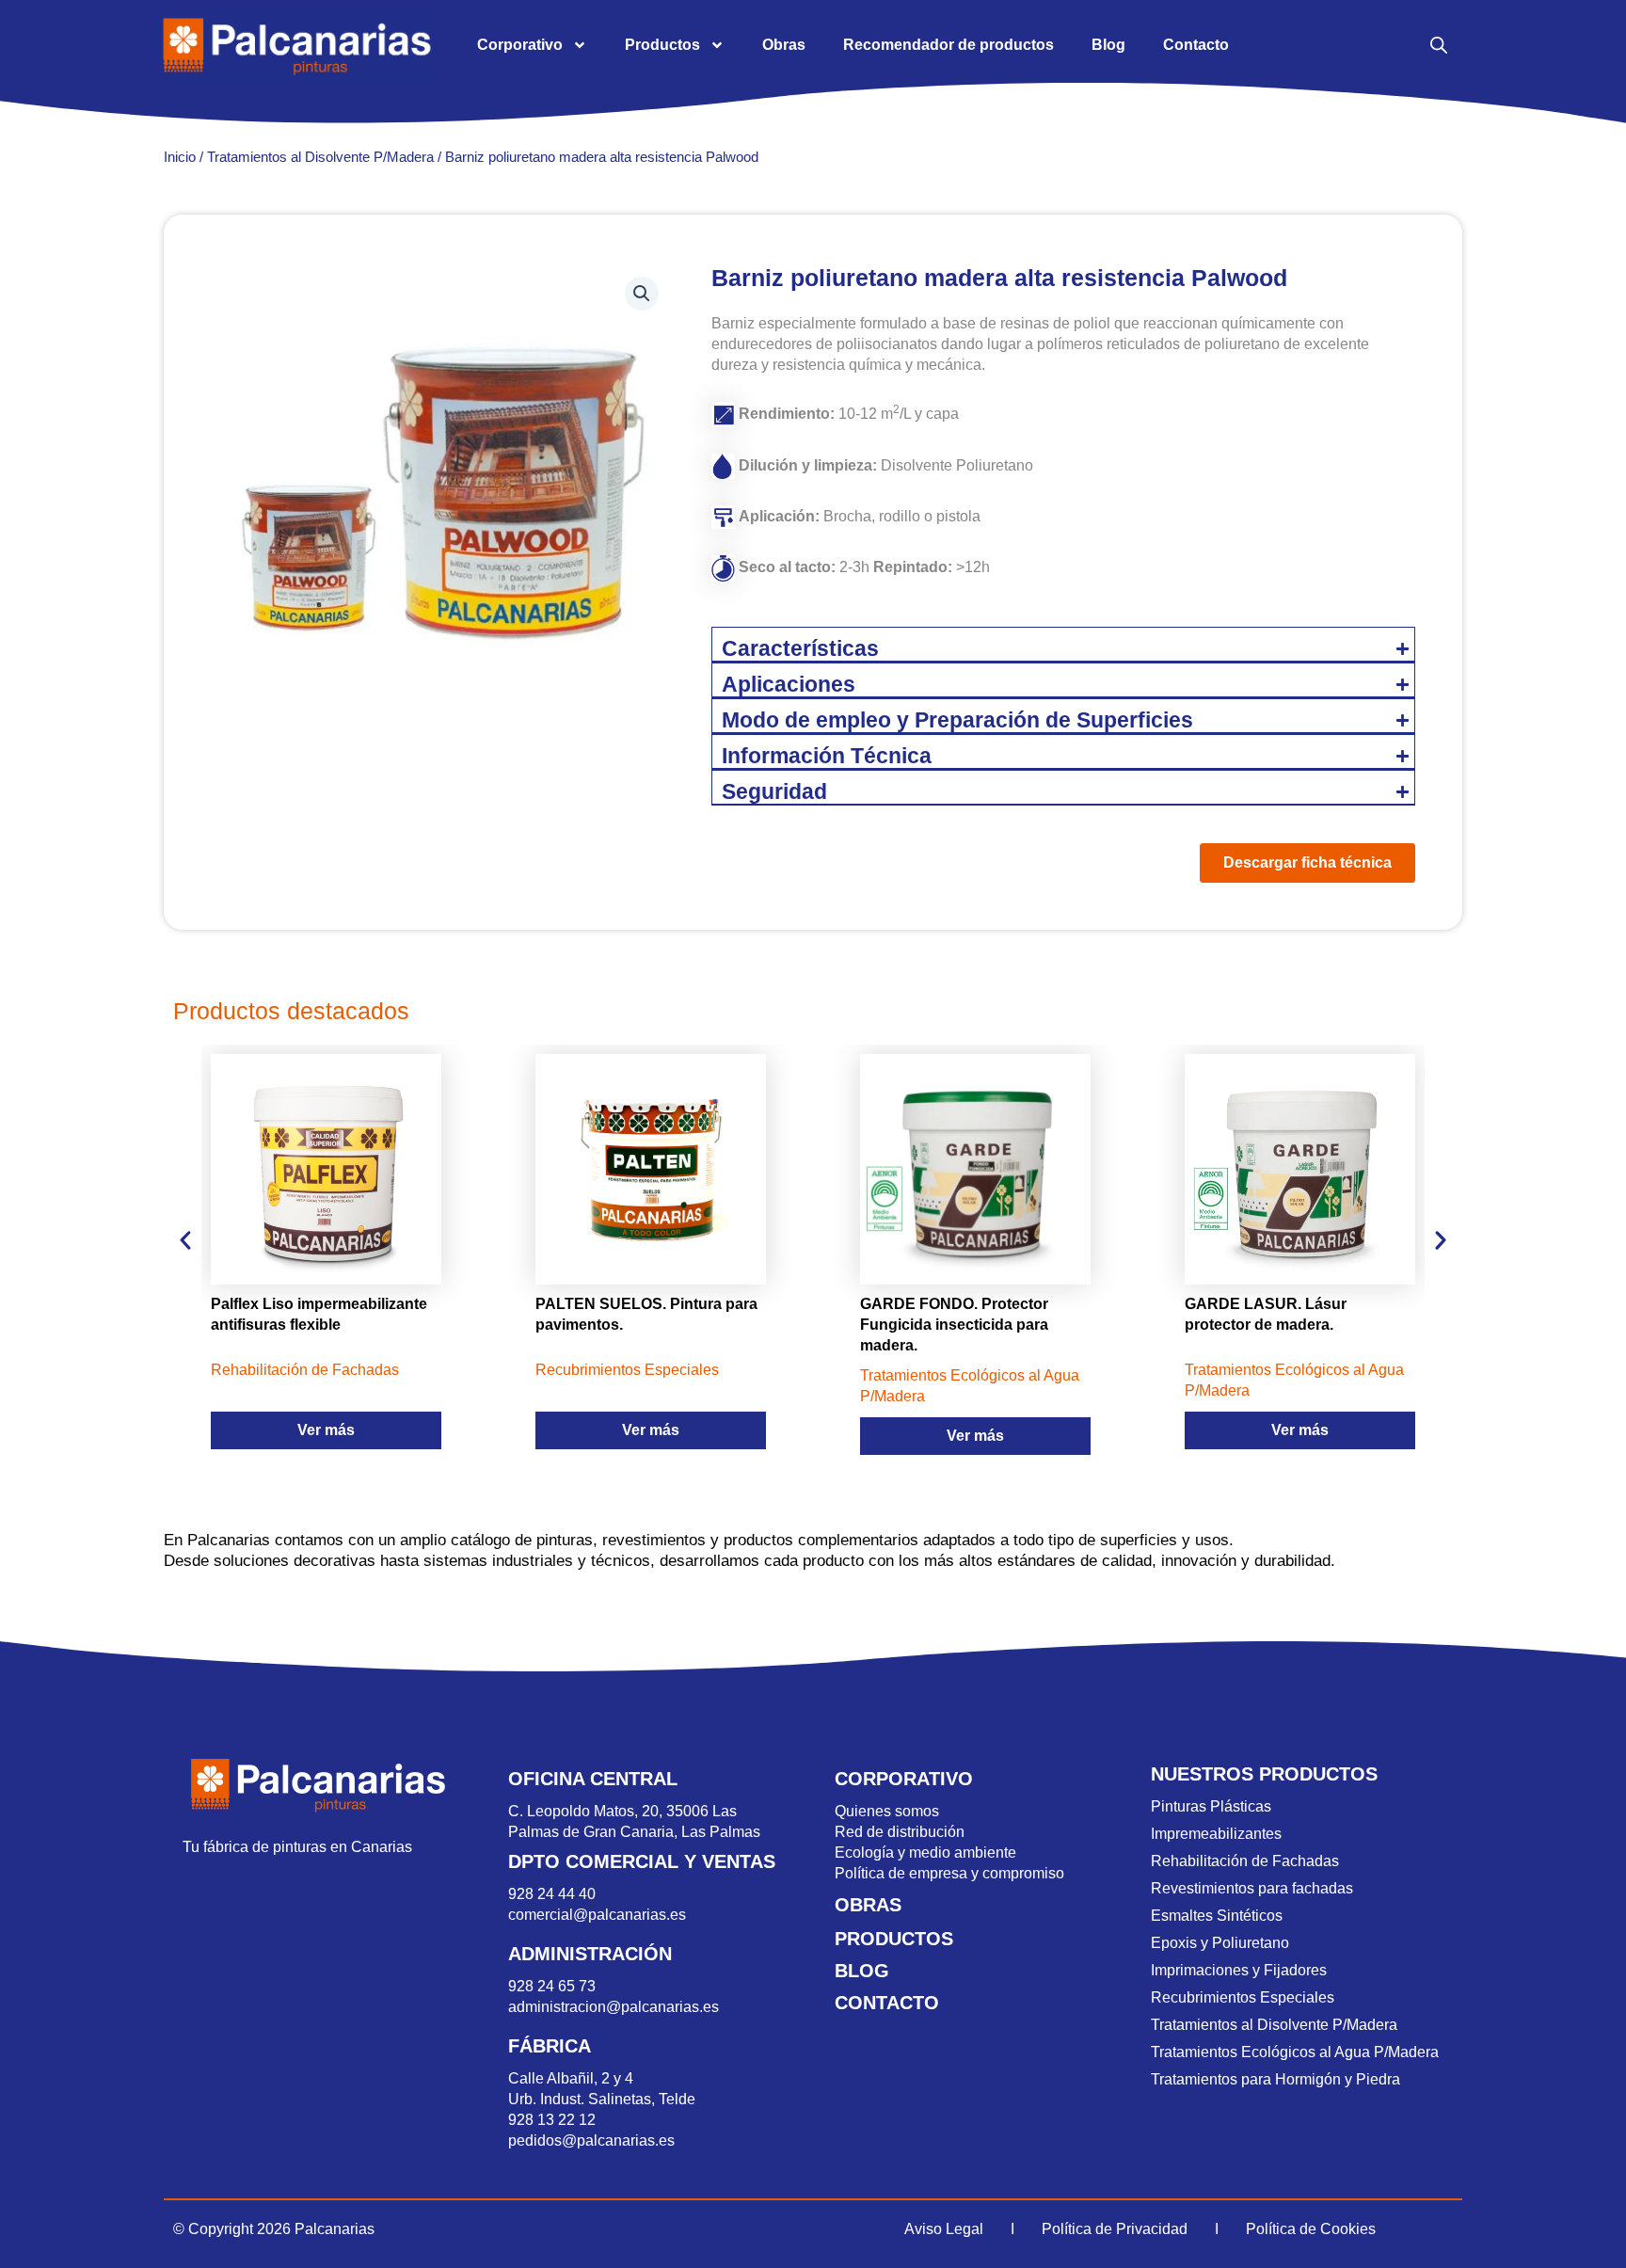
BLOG (862, 1971)
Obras (784, 45)
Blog (1108, 45)
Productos (662, 45)
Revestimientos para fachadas (1252, 1888)
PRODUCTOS (894, 1939)
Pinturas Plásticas (1211, 1806)
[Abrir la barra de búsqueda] (1439, 45)
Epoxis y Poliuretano (1220, 1943)
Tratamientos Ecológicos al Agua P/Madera (1295, 2052)
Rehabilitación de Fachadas (1245, 1861)
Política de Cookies (1311, 2229)
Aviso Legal (944, 2229)
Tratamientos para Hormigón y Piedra (1275, 2079)
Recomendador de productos (948, 45)
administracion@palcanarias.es (614, 2007)
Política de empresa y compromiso (949, 1873)
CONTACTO (887, 2003)
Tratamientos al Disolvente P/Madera (320, 157)
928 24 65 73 (552, 1986)
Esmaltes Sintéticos (1217, 1916)
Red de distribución (900, 1832)
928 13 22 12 (552, 2120)
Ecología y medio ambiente (925, 1853)
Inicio (180, 157)
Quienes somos (887, 1811)
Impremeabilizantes (1216, 1834)
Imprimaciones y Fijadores (1239, 1970)
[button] (642, 294)
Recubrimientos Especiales (1243, 1997)
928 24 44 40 (554, 1894)
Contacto (1196, 45)
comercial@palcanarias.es (597, 1915)
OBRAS (868, 1905)
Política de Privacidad (1115, 2229)
